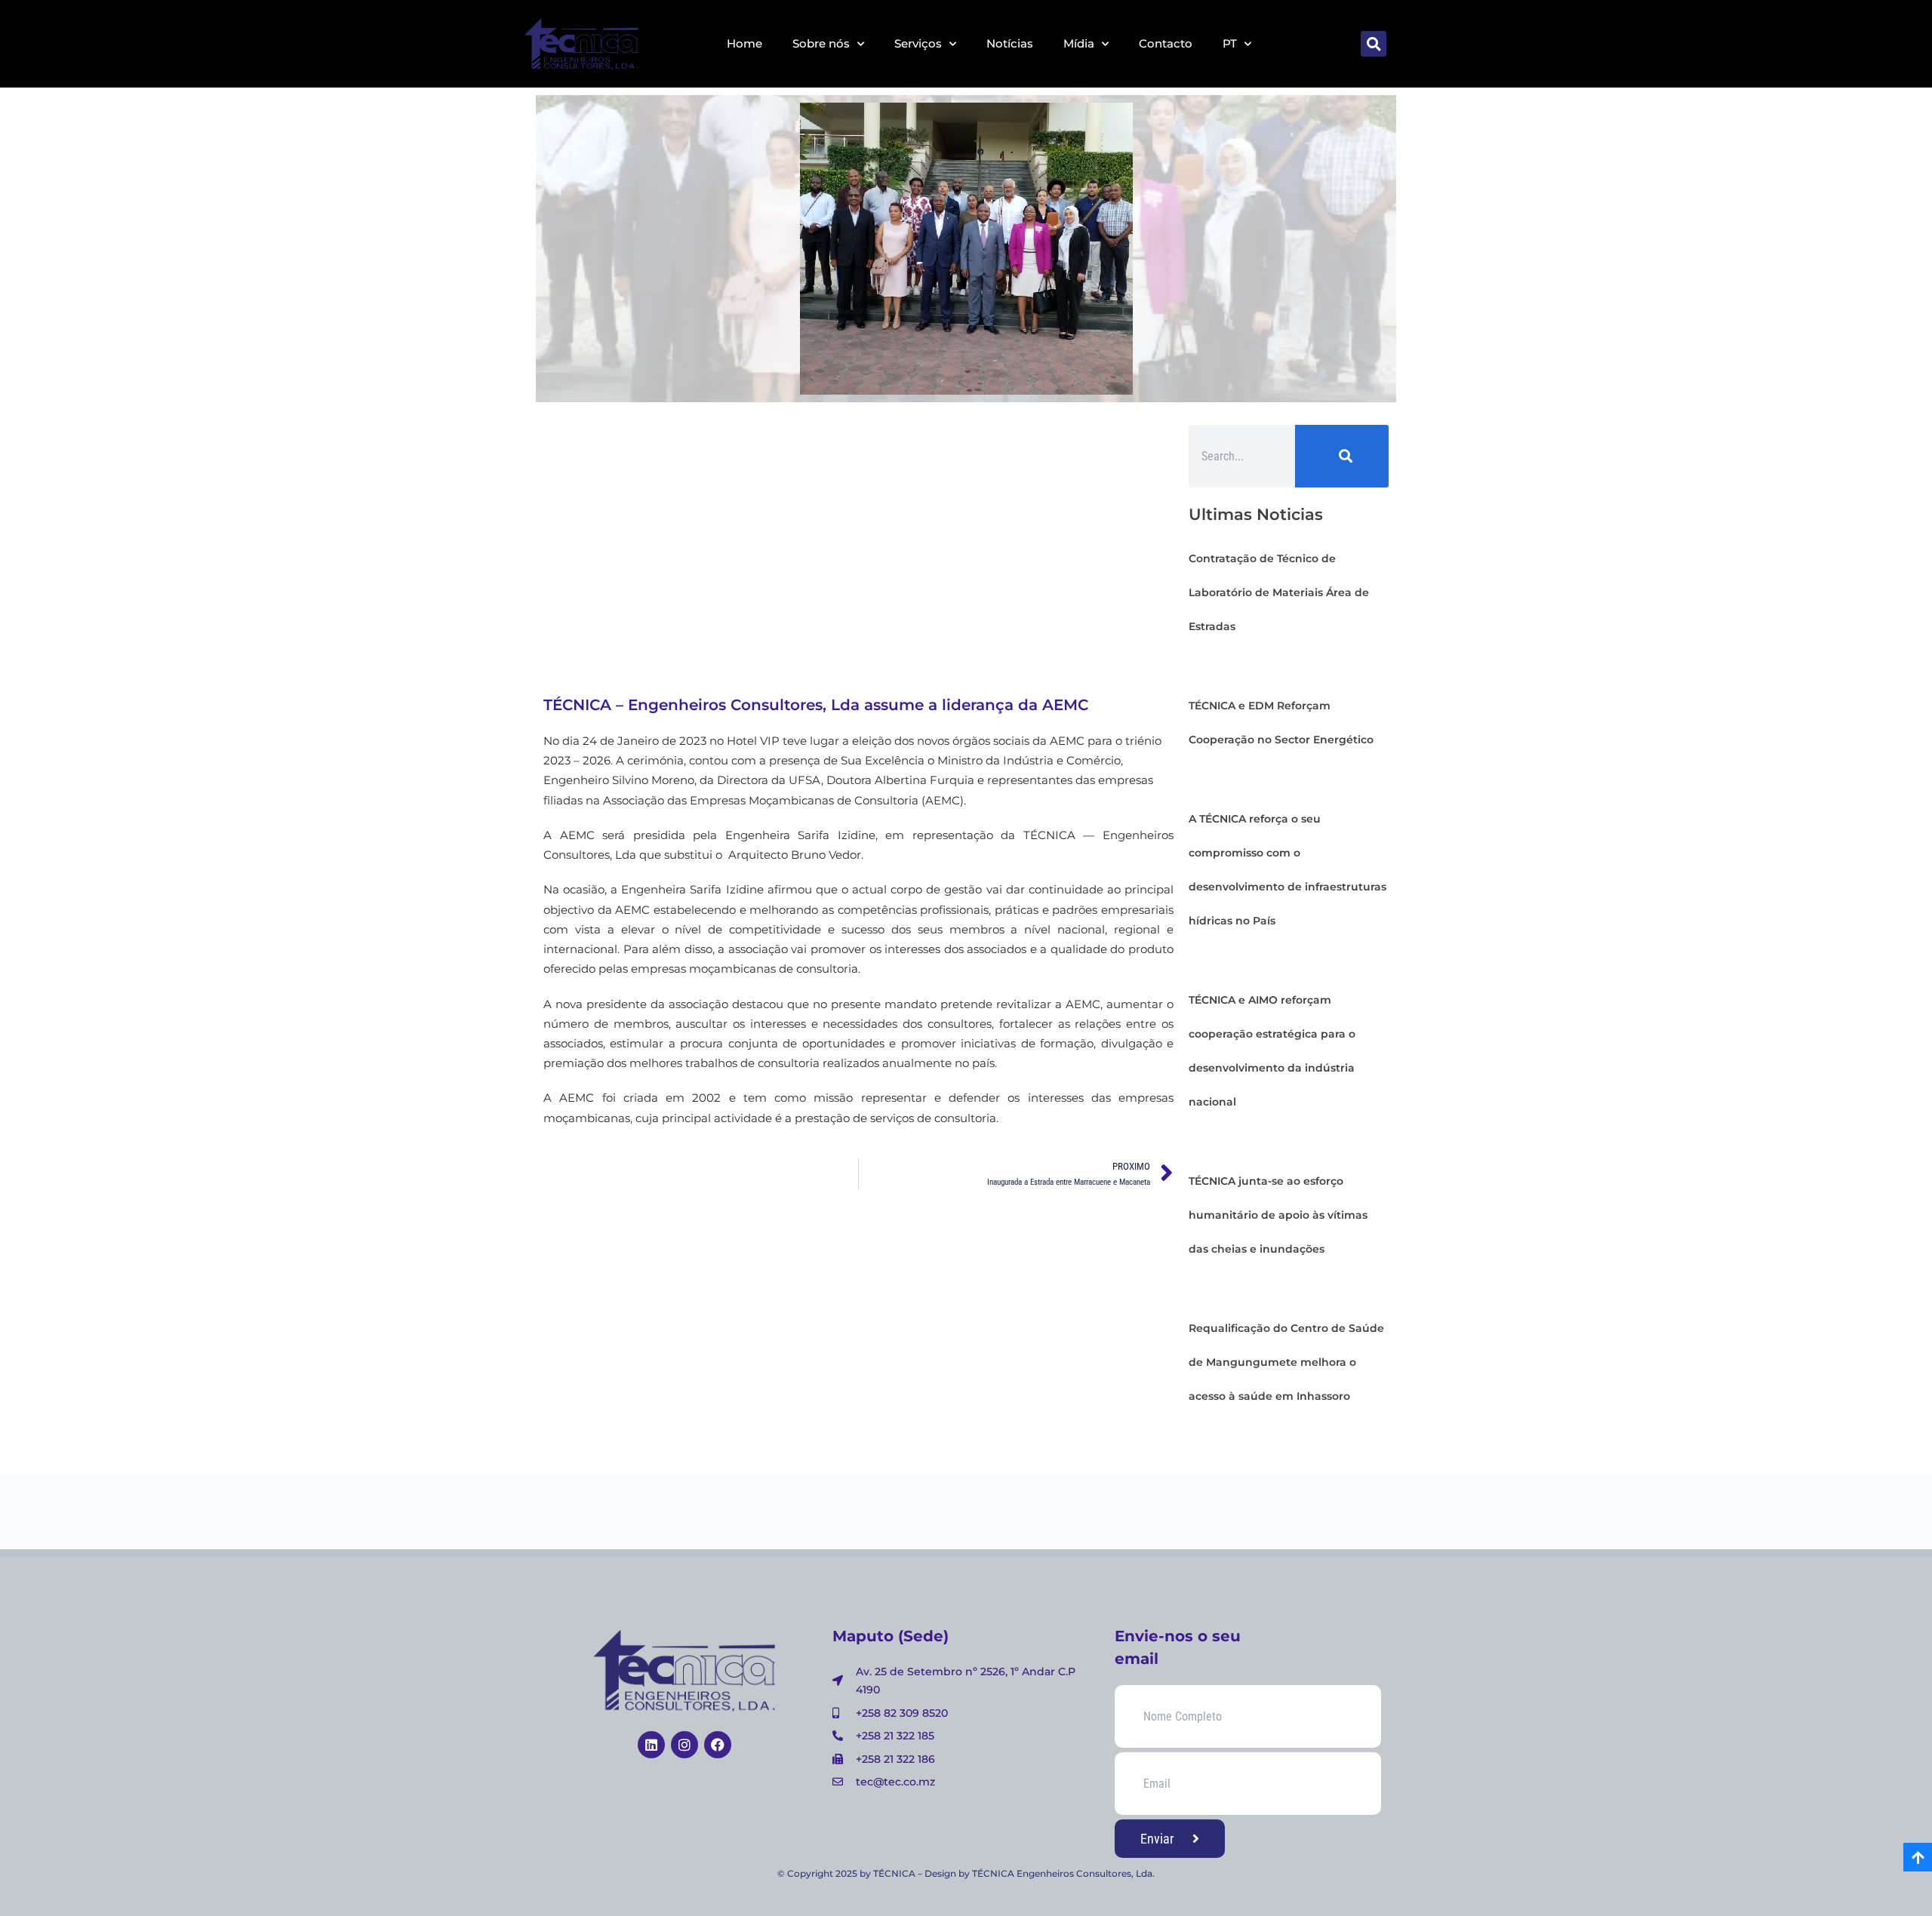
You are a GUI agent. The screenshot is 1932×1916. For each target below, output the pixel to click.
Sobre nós (821, 43)
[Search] (1342, 456)
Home (744, 43)
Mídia (1079, 43)
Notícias (1010, 43)
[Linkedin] (651, 1745)
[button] (1374, 44)
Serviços (918, 43)
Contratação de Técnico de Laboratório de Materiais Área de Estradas (1279, 592)
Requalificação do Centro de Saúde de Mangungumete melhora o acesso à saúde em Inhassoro (1286, 1362)
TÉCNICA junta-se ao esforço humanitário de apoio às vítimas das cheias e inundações (1278, 1215)
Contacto (1166, 43)
